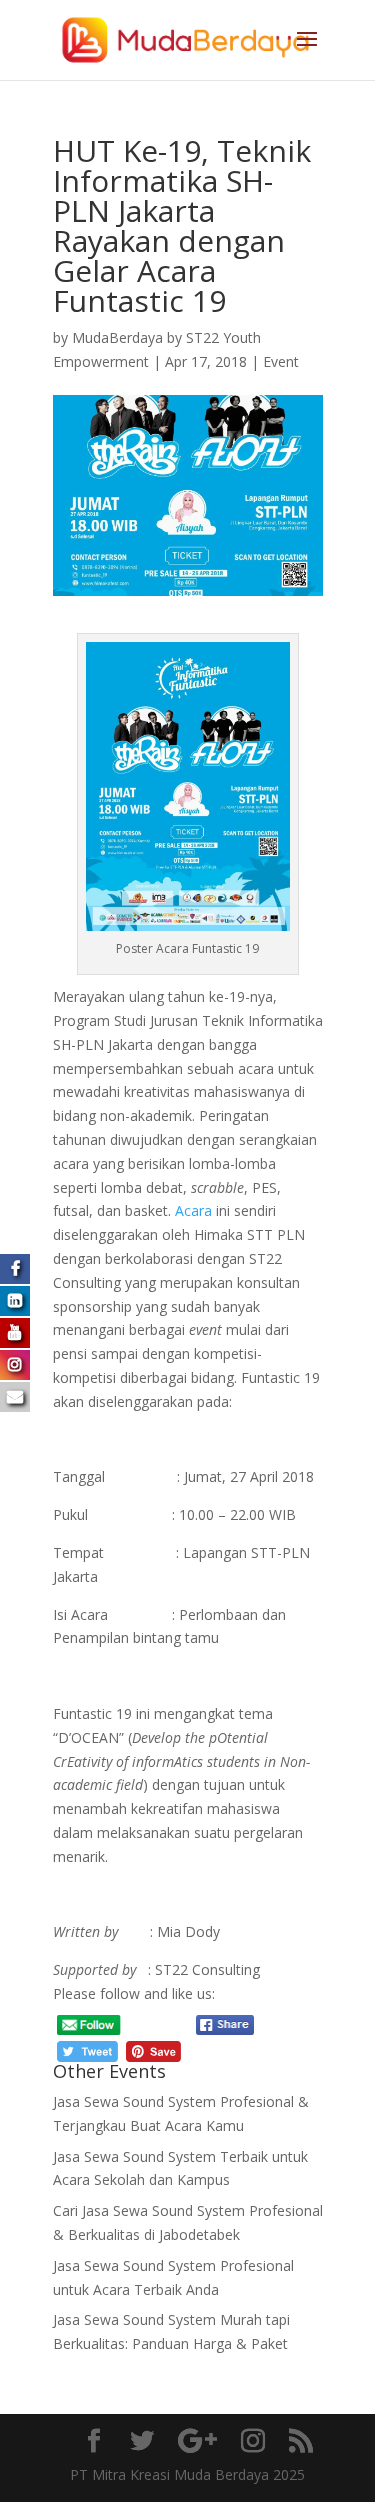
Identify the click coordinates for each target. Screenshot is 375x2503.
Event (281, 361)
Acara (193, 1210)
